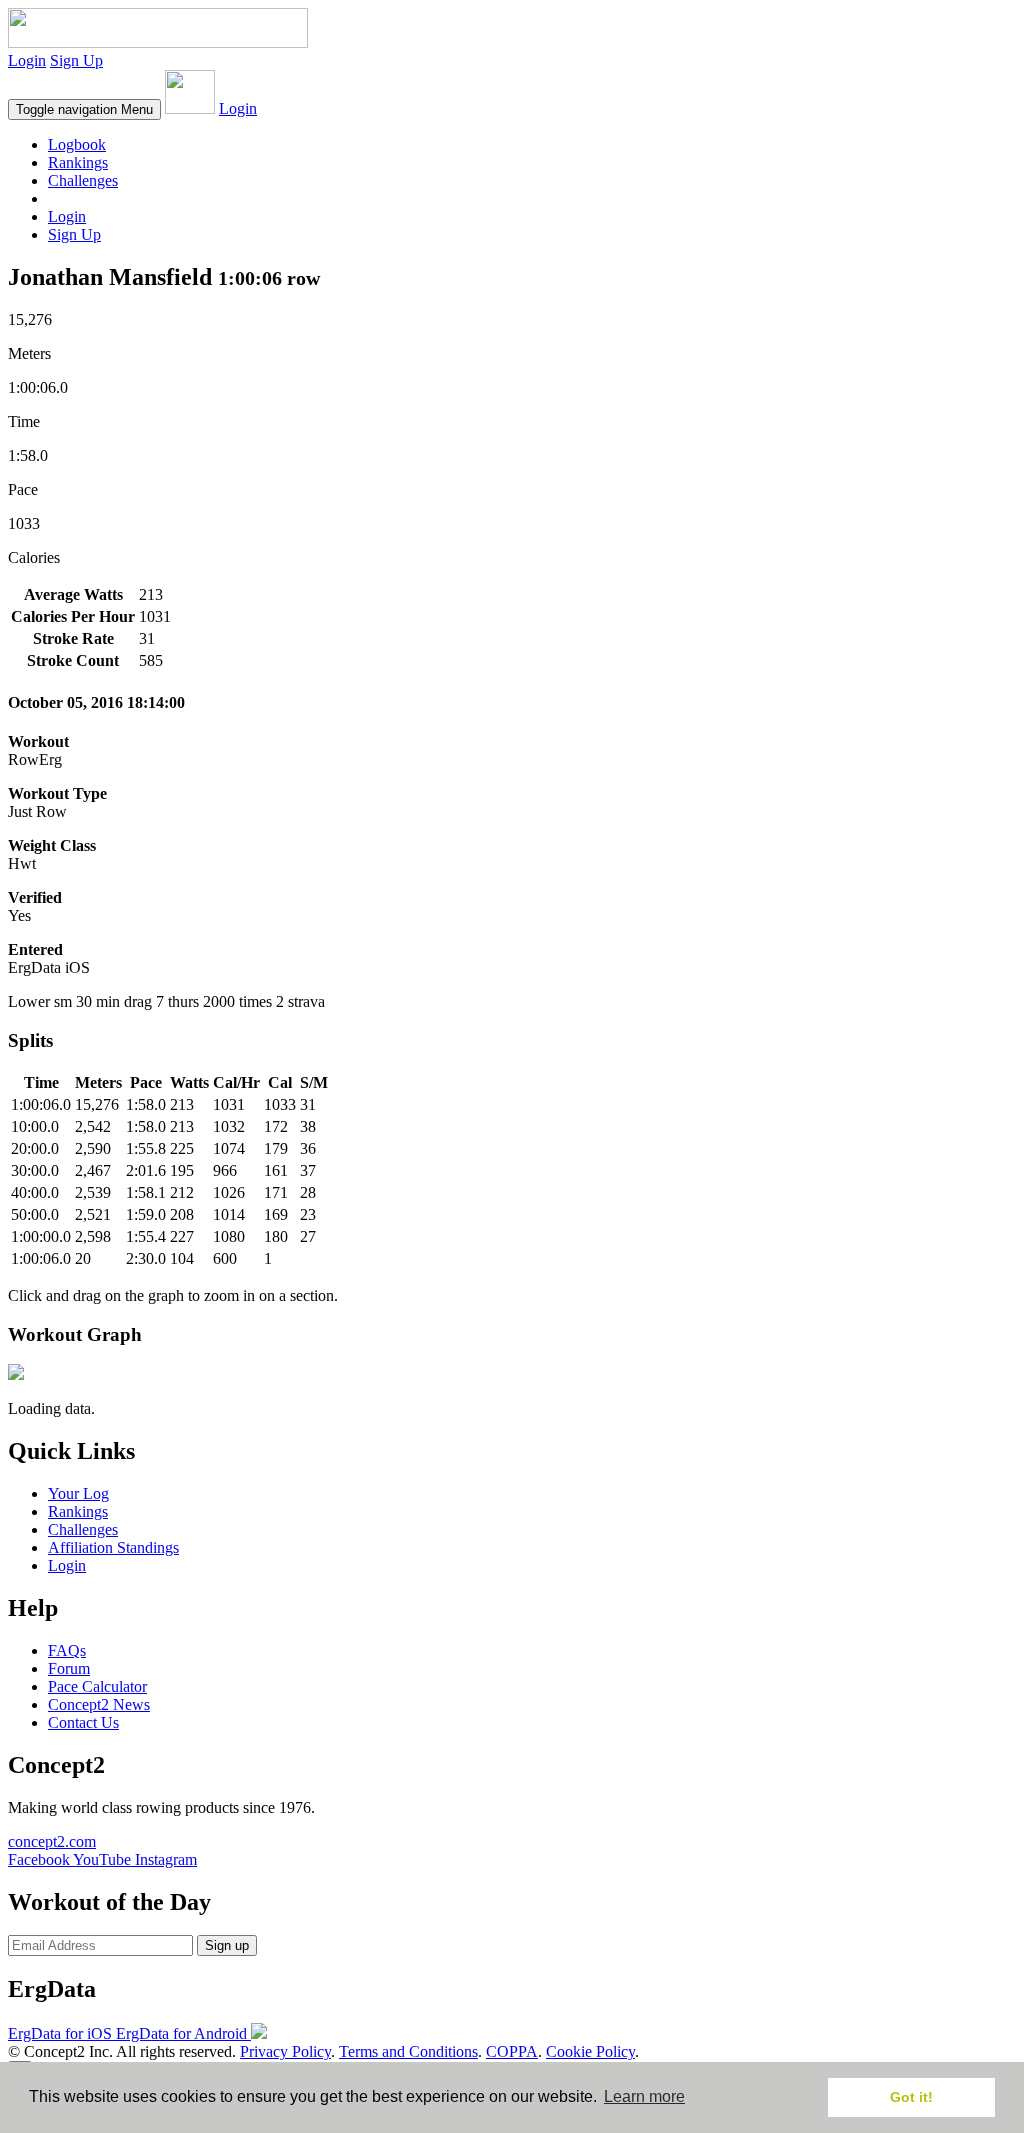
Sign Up (76, 60)
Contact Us (83, 1722)
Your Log (78, 1493)
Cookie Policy (590, 2051)
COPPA (512, 2051)
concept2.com (52, 1841)
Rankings (78, 162)
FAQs (67, 1650)
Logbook (77, 144)
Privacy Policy (285, 2051)
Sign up (227, 1945)
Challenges (83, 180)
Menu (84, 109)
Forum (69, 1668)
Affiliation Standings (113, 1547)
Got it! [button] (911, 2097)
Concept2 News (99, 1704)
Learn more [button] (644, 2096)
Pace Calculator (97, 1686)
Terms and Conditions (408, 2051)
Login (27, 60)
